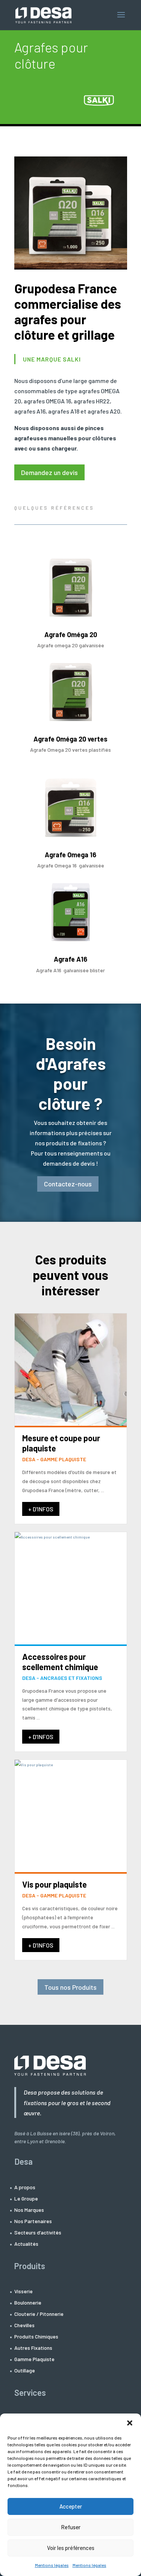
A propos (25, 2188)
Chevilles (24, 2325)
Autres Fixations (33, 2348)
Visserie (23, 2292)
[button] (130, 2423)
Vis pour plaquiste (55, 1884)
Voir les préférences (71, 2548)
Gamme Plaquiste (34, 2359)
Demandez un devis (49, 472)
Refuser (71, 2527)
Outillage (25, 2371)
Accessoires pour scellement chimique (60, 1661)
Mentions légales (52, 2565)
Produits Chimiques (36, 2337)
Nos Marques (29, 2210)
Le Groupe (26, 2199)
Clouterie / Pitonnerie (39, 2314)
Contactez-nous (68, 1184)
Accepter (71, 2506)
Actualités (26, 2244)
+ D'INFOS (41, 1509)
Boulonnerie (28, 2303)
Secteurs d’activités (38, 2233)
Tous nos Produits (70, 1987)
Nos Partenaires (33, 2221)
